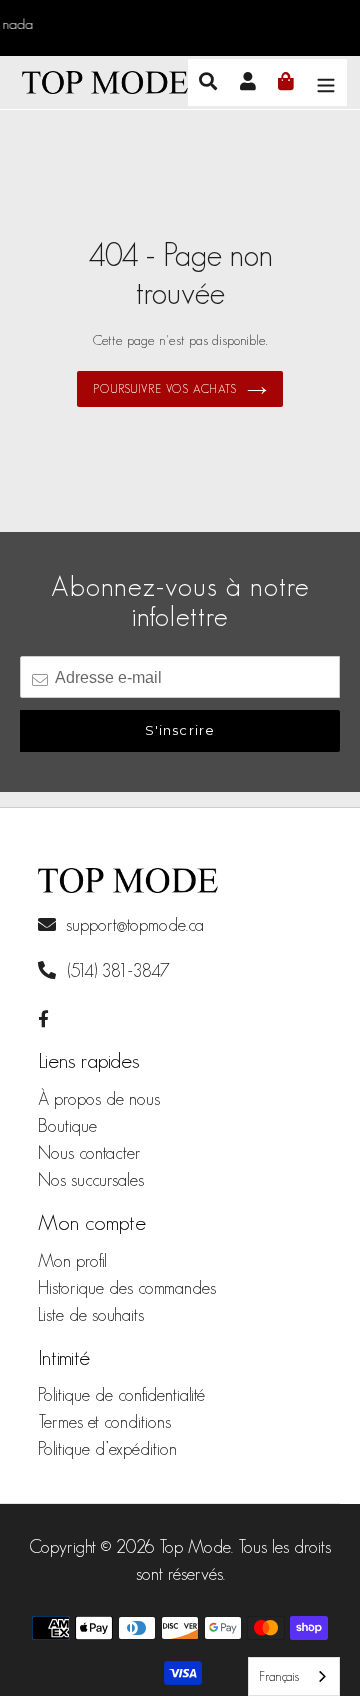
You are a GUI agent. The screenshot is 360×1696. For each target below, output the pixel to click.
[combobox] (294, 1676)
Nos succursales (91, 1180)
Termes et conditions (104, 1422)
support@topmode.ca (135, 925)
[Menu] (326, 83)
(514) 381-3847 (116, 971)
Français (279, 1676)
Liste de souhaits (91, 1315)
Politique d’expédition (107, 1449)
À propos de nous (99, 1099)
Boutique (67, 1126)
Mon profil (72, 1261)
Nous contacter (89, 1153)
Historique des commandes (127, 1288)
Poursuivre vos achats (164, 388)
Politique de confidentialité (121, 1395)
